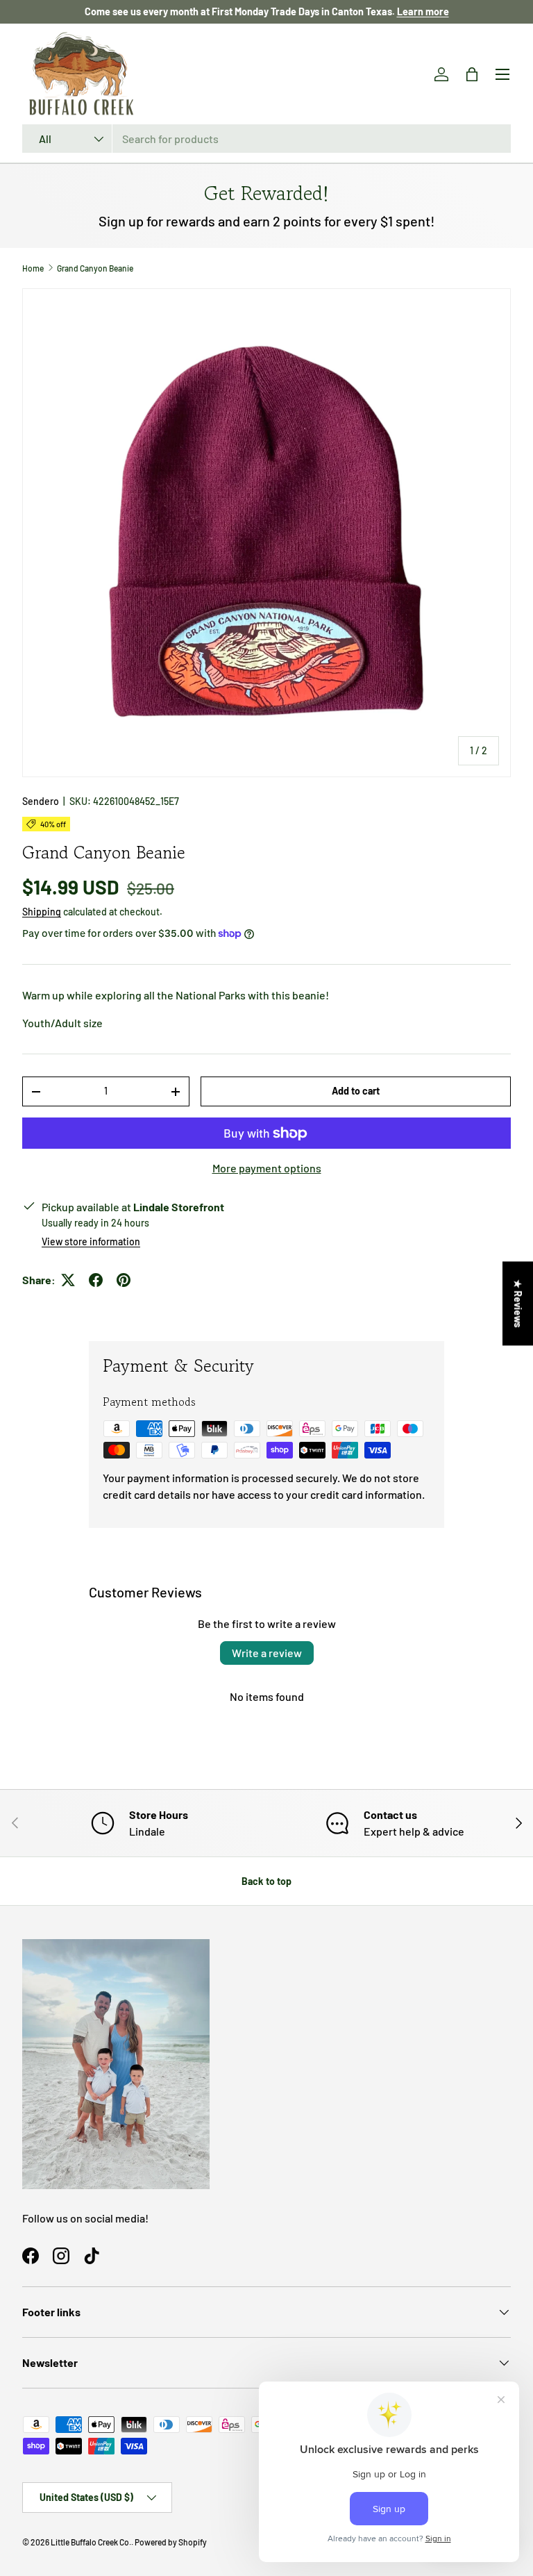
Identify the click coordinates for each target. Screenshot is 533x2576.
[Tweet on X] (68, 1280)
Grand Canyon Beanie (95, 268)
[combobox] (266, 139)
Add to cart (356, 1091)
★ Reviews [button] (518, 1303)
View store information (91, 1241)
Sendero (41, 801)
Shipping (42, 912)
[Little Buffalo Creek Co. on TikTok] (92, 2256)
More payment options (267, 1168)
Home (33, 268)
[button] (472, 74)
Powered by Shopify (171, 2542)
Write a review (267, 1653)
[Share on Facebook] (96, 1280)
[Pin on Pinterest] (124, 1280)
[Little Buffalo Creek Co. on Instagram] (61, 2256)
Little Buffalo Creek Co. (91, 2542)
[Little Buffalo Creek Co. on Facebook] (31, 2256)
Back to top (266, 1881)
